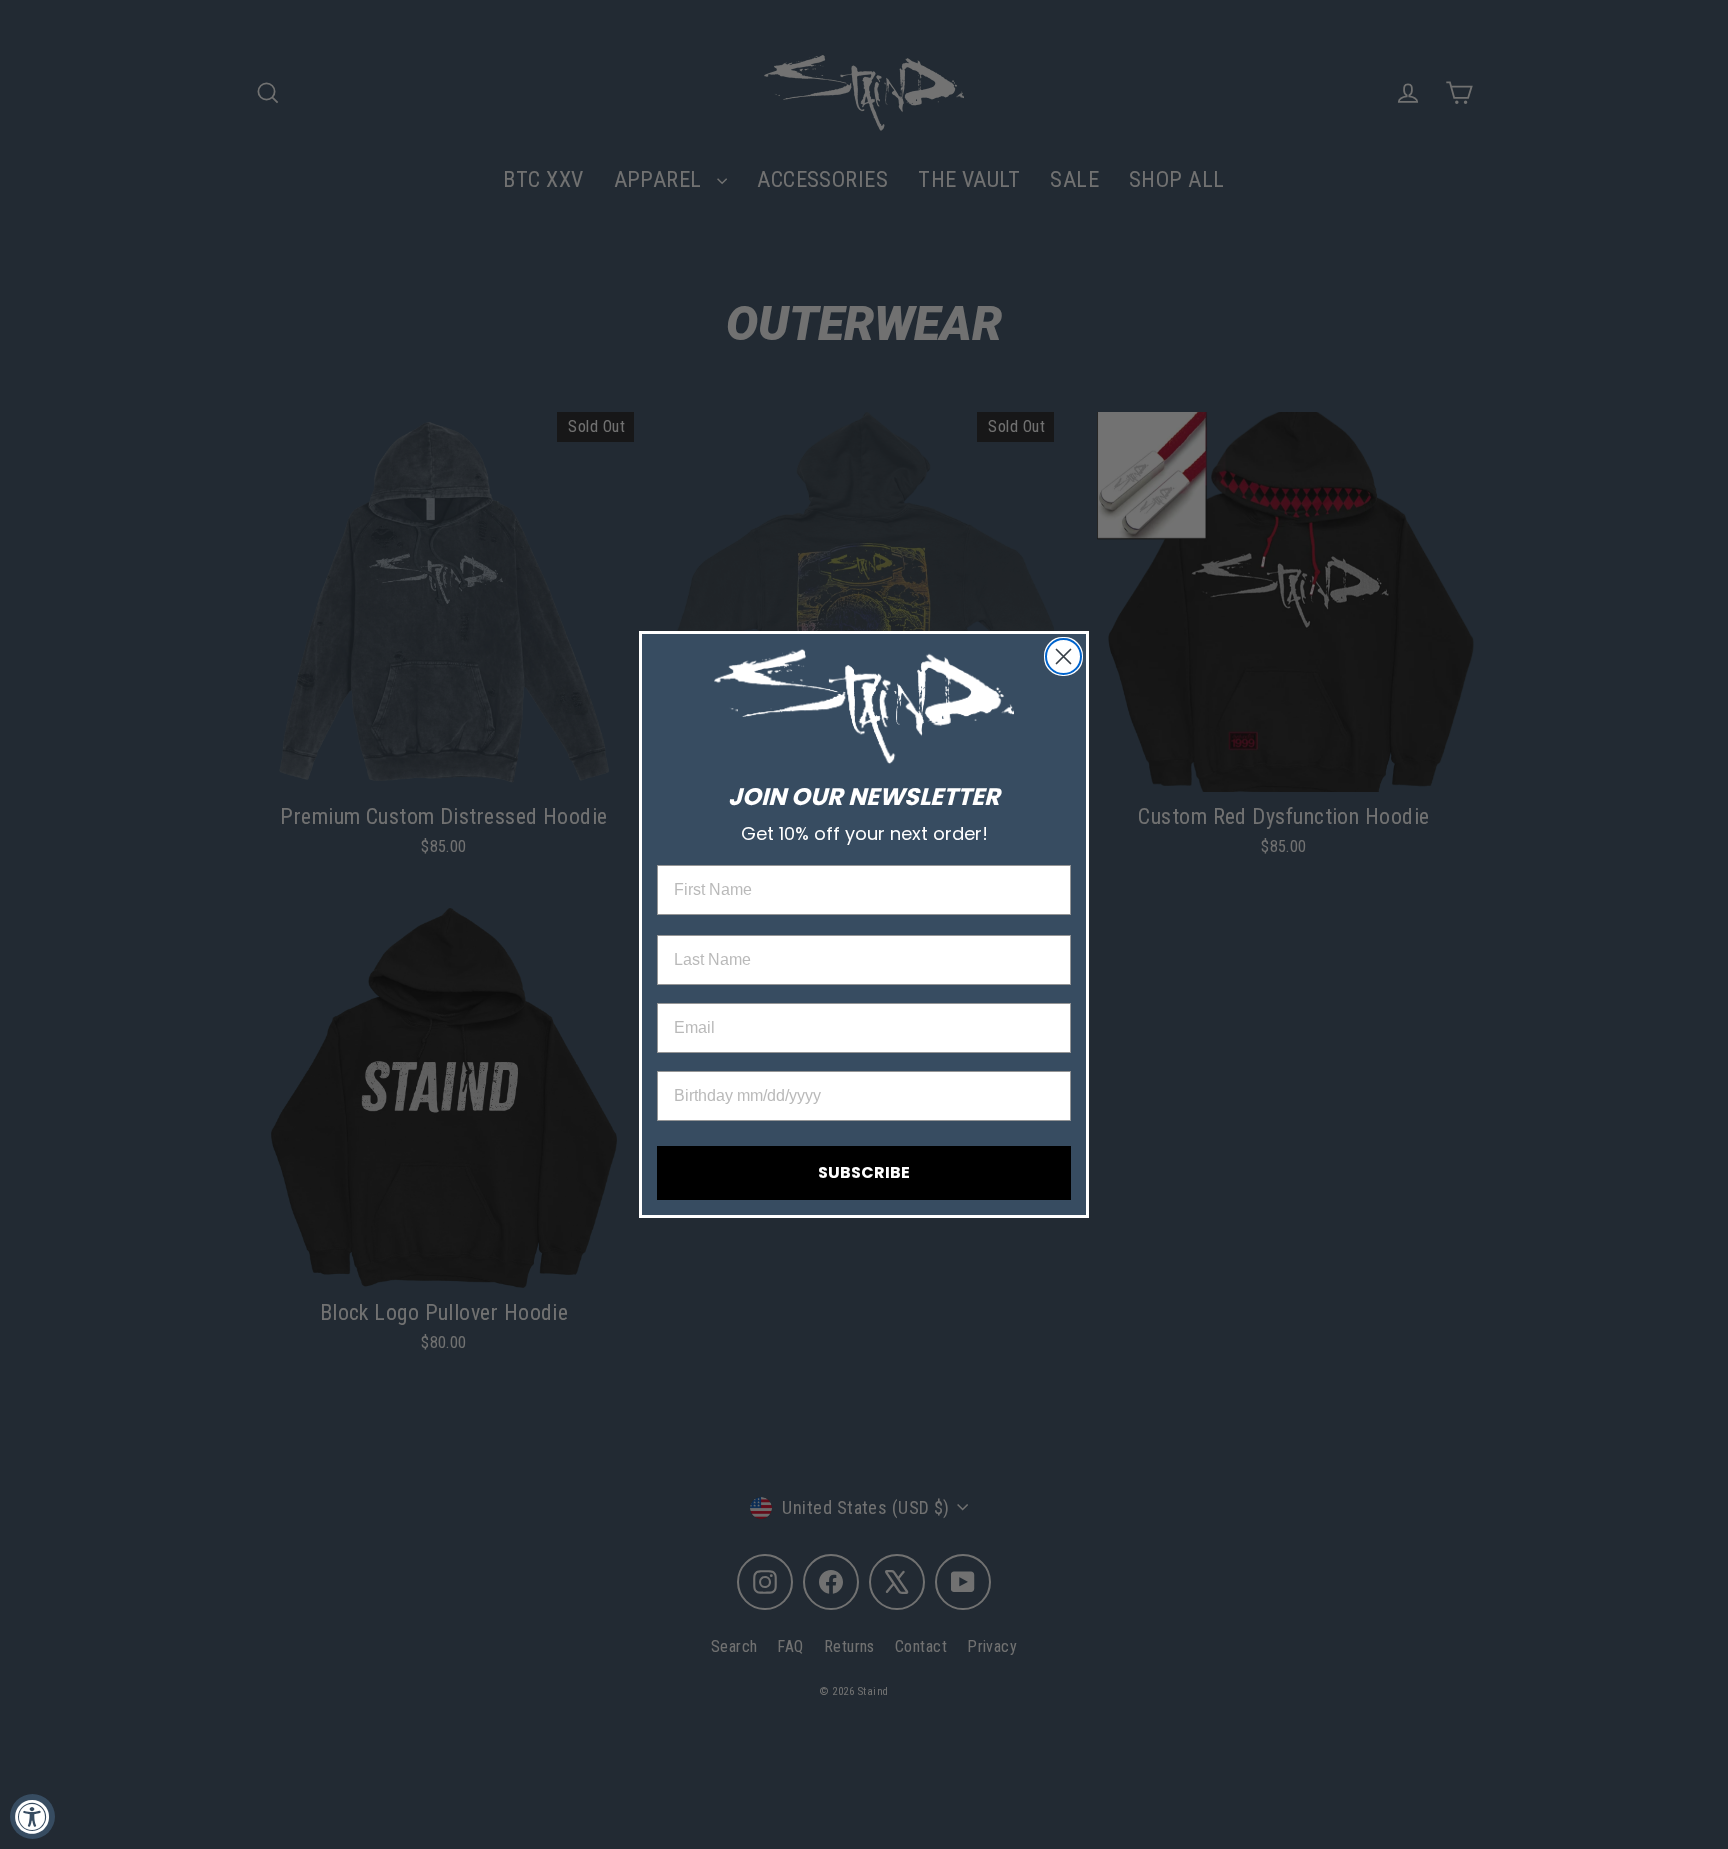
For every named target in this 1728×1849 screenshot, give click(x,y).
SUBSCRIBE (864, 1172)
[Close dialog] (1063, 656)
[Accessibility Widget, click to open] (32, 1816)
